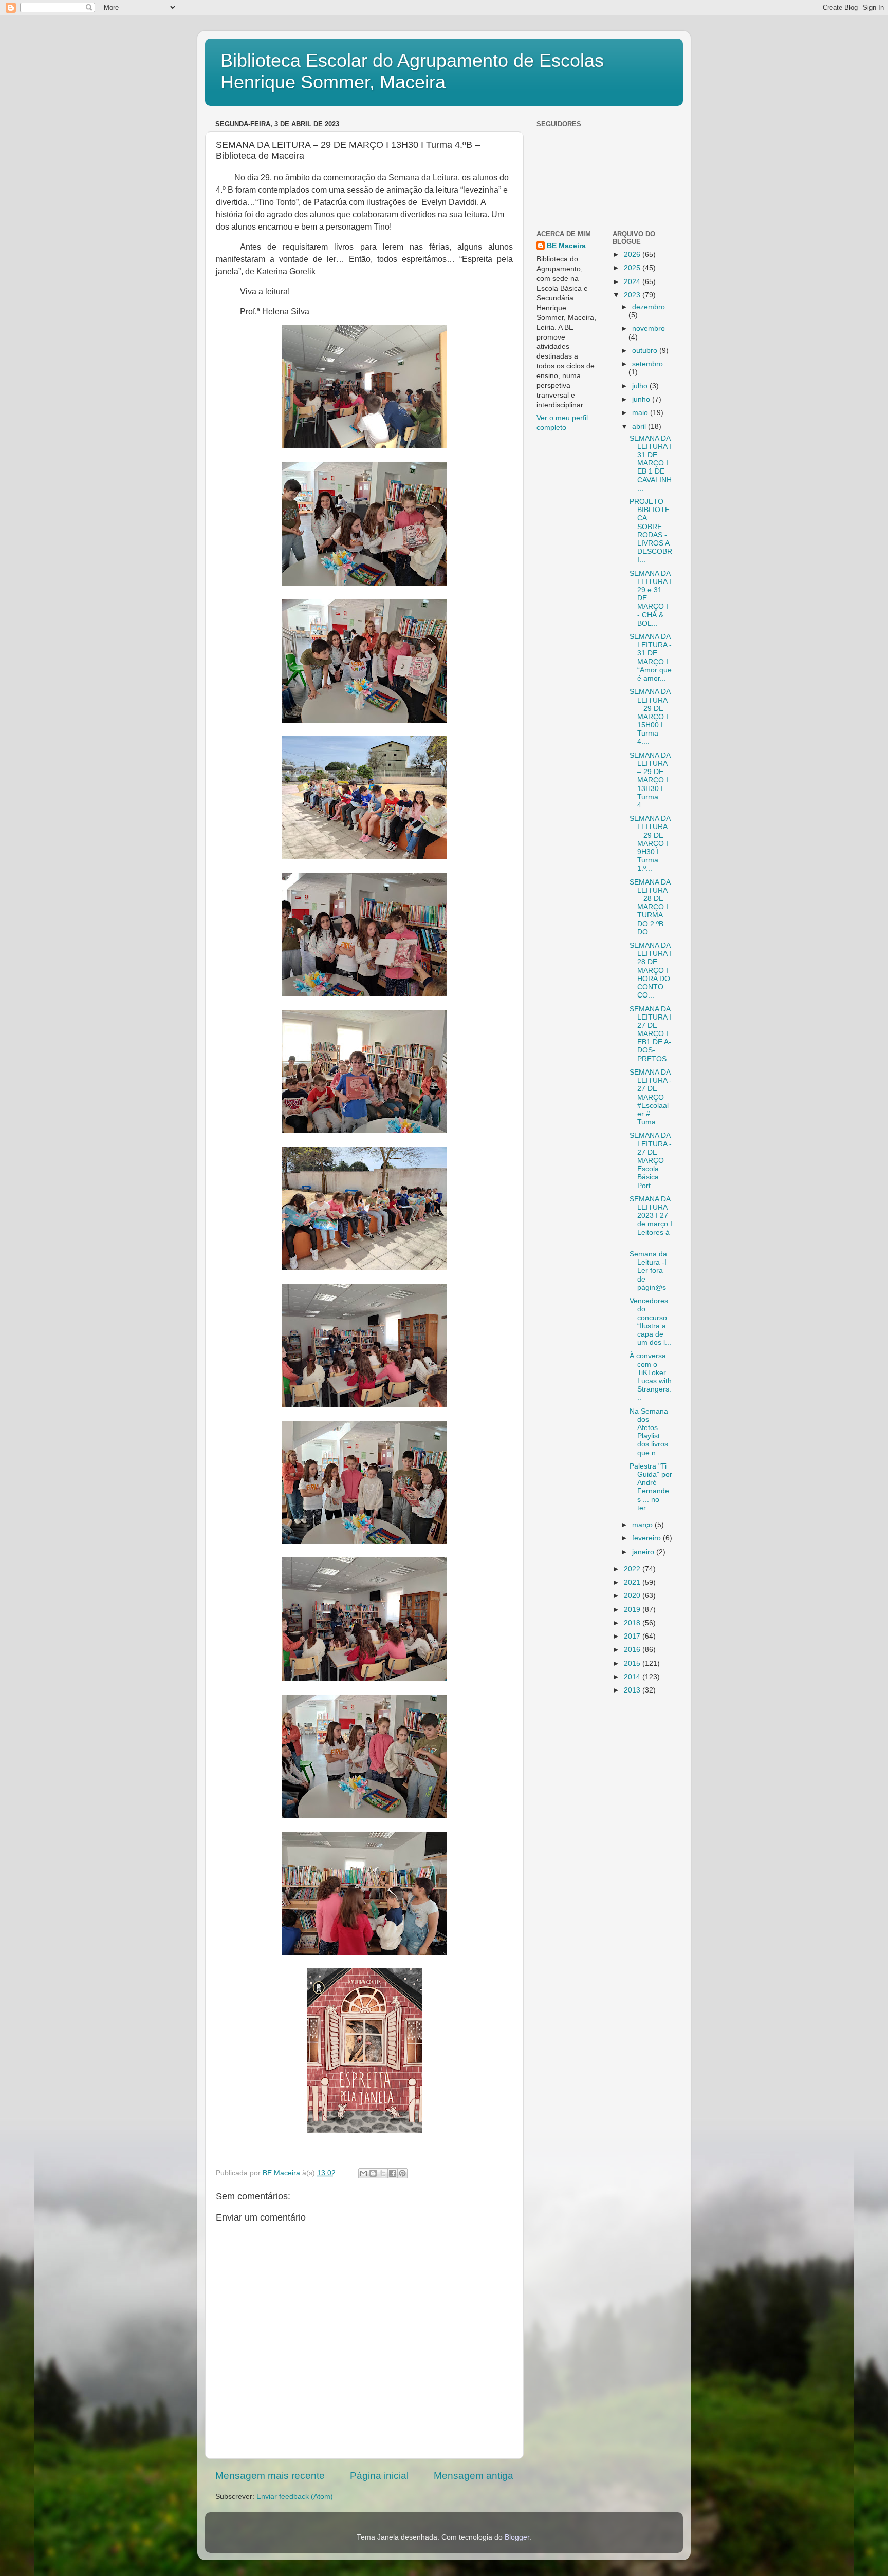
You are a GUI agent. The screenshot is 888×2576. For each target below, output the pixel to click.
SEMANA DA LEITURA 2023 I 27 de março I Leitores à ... (651, 1220)
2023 (633, 295)
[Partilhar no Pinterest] (402, 2173)
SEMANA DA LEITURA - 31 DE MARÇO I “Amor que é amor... (651, 657)
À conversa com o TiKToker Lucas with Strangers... (651, 1377)
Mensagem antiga (474, 2476)
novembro (649, 328)
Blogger (517, 2537)
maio (641, 413)
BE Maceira (566, 246)
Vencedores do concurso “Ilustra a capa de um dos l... (650, 1322)
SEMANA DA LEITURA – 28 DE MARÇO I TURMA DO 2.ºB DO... (650, 907)
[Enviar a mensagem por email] (363, 2173)
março (643, 1525)
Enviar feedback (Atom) (295, 2497)
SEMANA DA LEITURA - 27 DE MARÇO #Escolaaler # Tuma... (651, 1097)
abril (640, 427)
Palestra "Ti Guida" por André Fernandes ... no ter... (651, 1487)
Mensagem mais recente (270, 2476)
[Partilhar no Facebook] (393, 2173)
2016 (633, 1650)
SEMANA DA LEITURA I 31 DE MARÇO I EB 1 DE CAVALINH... (651, 463)
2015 (633, 1663)
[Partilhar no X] (383, 2173)
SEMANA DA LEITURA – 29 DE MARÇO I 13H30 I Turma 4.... (650, 780)
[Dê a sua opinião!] (373, 2173)
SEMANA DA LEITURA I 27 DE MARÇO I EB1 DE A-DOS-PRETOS (650, 1034)
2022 (633, 1569)
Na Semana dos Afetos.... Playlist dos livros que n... (649, 1432)
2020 (633, 1596)
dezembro (649, 307)
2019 (633, 1610)
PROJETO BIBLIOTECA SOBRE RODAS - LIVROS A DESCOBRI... (651, 531)
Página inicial (379, 2476)
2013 (633, 1690)
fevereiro (647, 1538)
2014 (633, 1677)
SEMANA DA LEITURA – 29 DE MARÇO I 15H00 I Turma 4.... (650, 717)
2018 (633, 1623)
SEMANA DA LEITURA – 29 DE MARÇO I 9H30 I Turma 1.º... (650, 843)
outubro (646, 351)
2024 (633, 282)
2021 (633, 1582)
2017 (633, 1636)
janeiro (644, 1552)
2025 (633, 268)
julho (641, 386)
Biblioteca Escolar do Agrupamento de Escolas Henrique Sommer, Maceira (412, 71)
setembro (647, 364)
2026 (633, 255)
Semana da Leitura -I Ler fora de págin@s (648, 1271)
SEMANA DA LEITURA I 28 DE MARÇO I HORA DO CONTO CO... (650, 970)
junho (642, 399)
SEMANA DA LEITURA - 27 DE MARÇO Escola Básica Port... (651, 1160)
